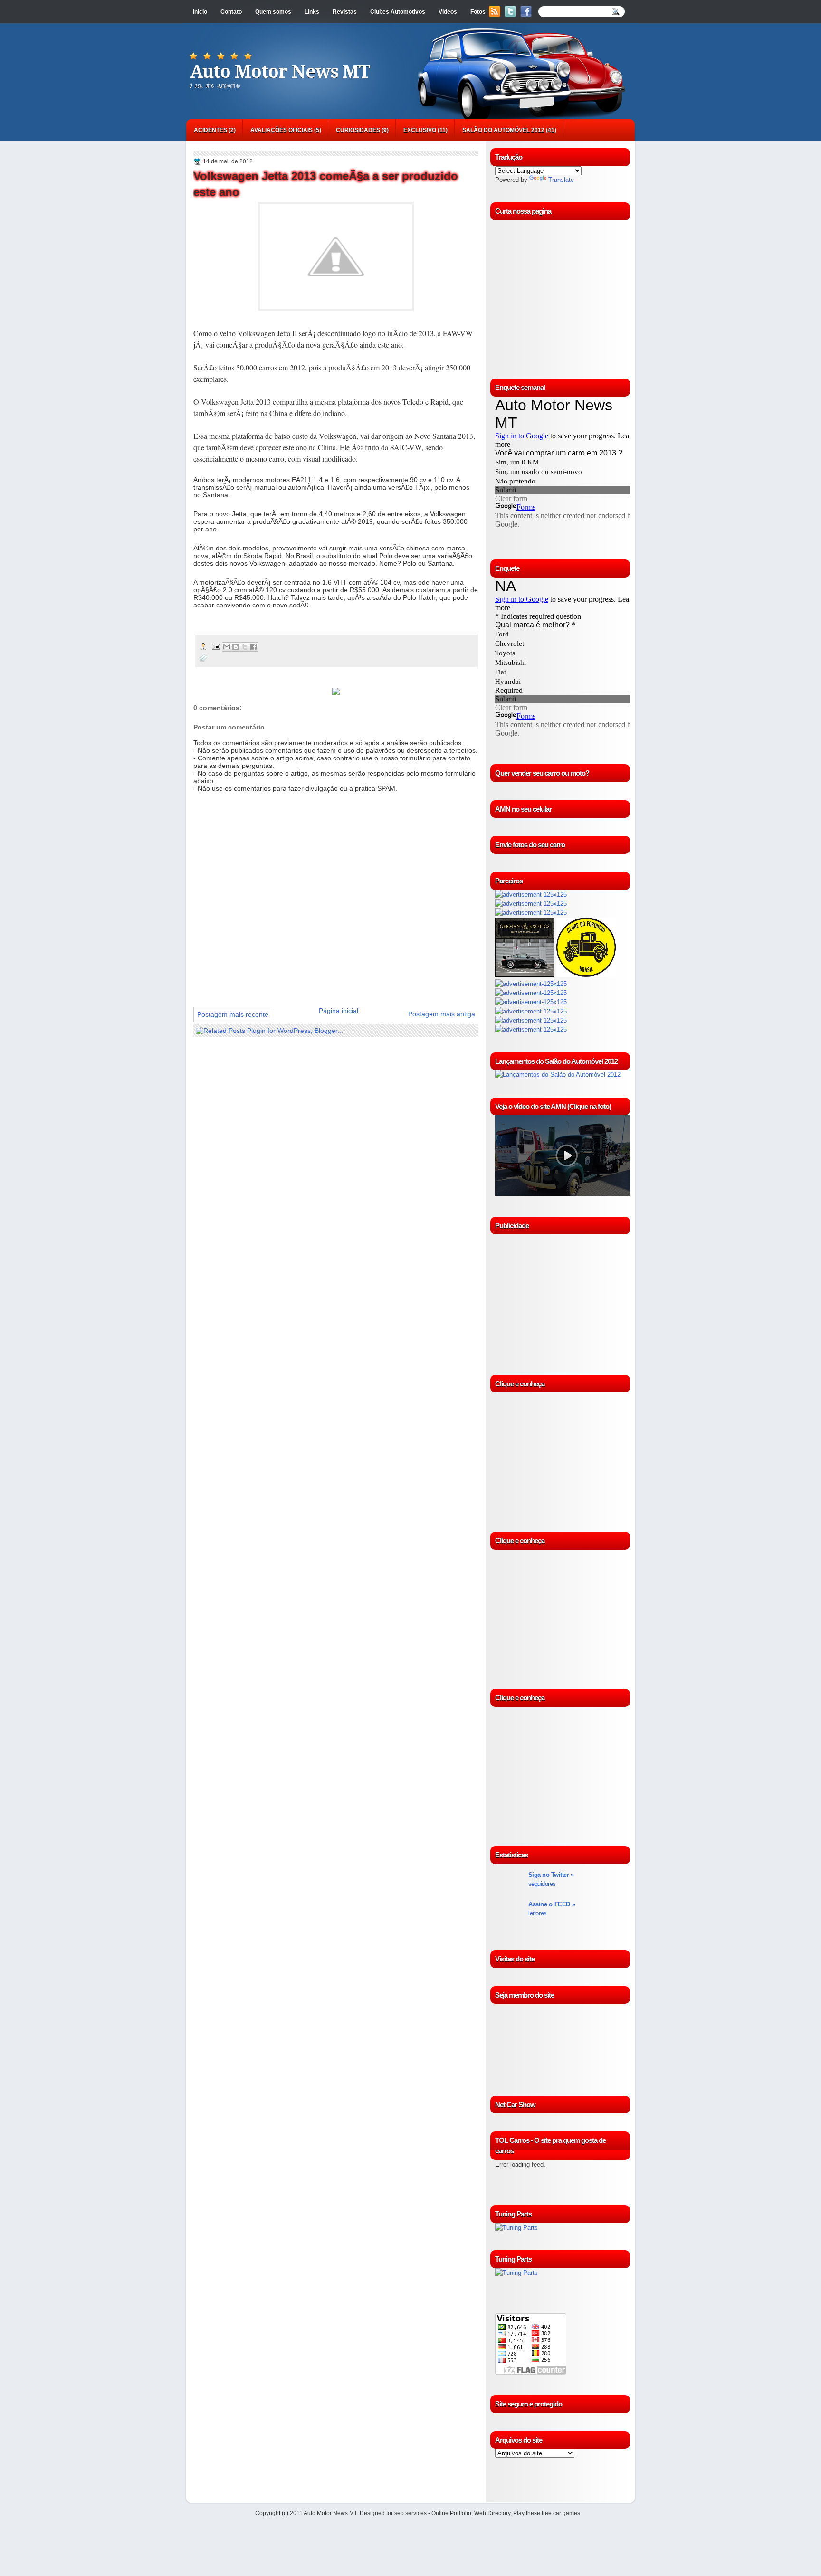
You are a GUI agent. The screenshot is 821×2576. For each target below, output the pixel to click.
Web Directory (492, 2513)
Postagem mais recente (233, 1014)
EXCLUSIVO (420, 130)
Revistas (345, 12)
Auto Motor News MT (280, 72)
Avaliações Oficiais (282, 130)
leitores (552, 1909)
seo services (410, 2513)
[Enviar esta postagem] (216, 646)
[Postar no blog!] (236, 647)
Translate (561, 180)
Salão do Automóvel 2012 (503, 130)
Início (200, 12)
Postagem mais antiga (442, 1014)
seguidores (551, 1879)
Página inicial (339, 1011)
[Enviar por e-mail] (227, 647)
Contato (231, 12)
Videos (448, 12)
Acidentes (210, 130)
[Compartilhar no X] (245, 647)
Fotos (478, 12)
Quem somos (273, 12)
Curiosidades (358, 130)
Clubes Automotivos (398, 12)
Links (312, 12)
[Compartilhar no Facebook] (254, 647)
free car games (561, 2513)
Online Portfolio (451, 2513)
